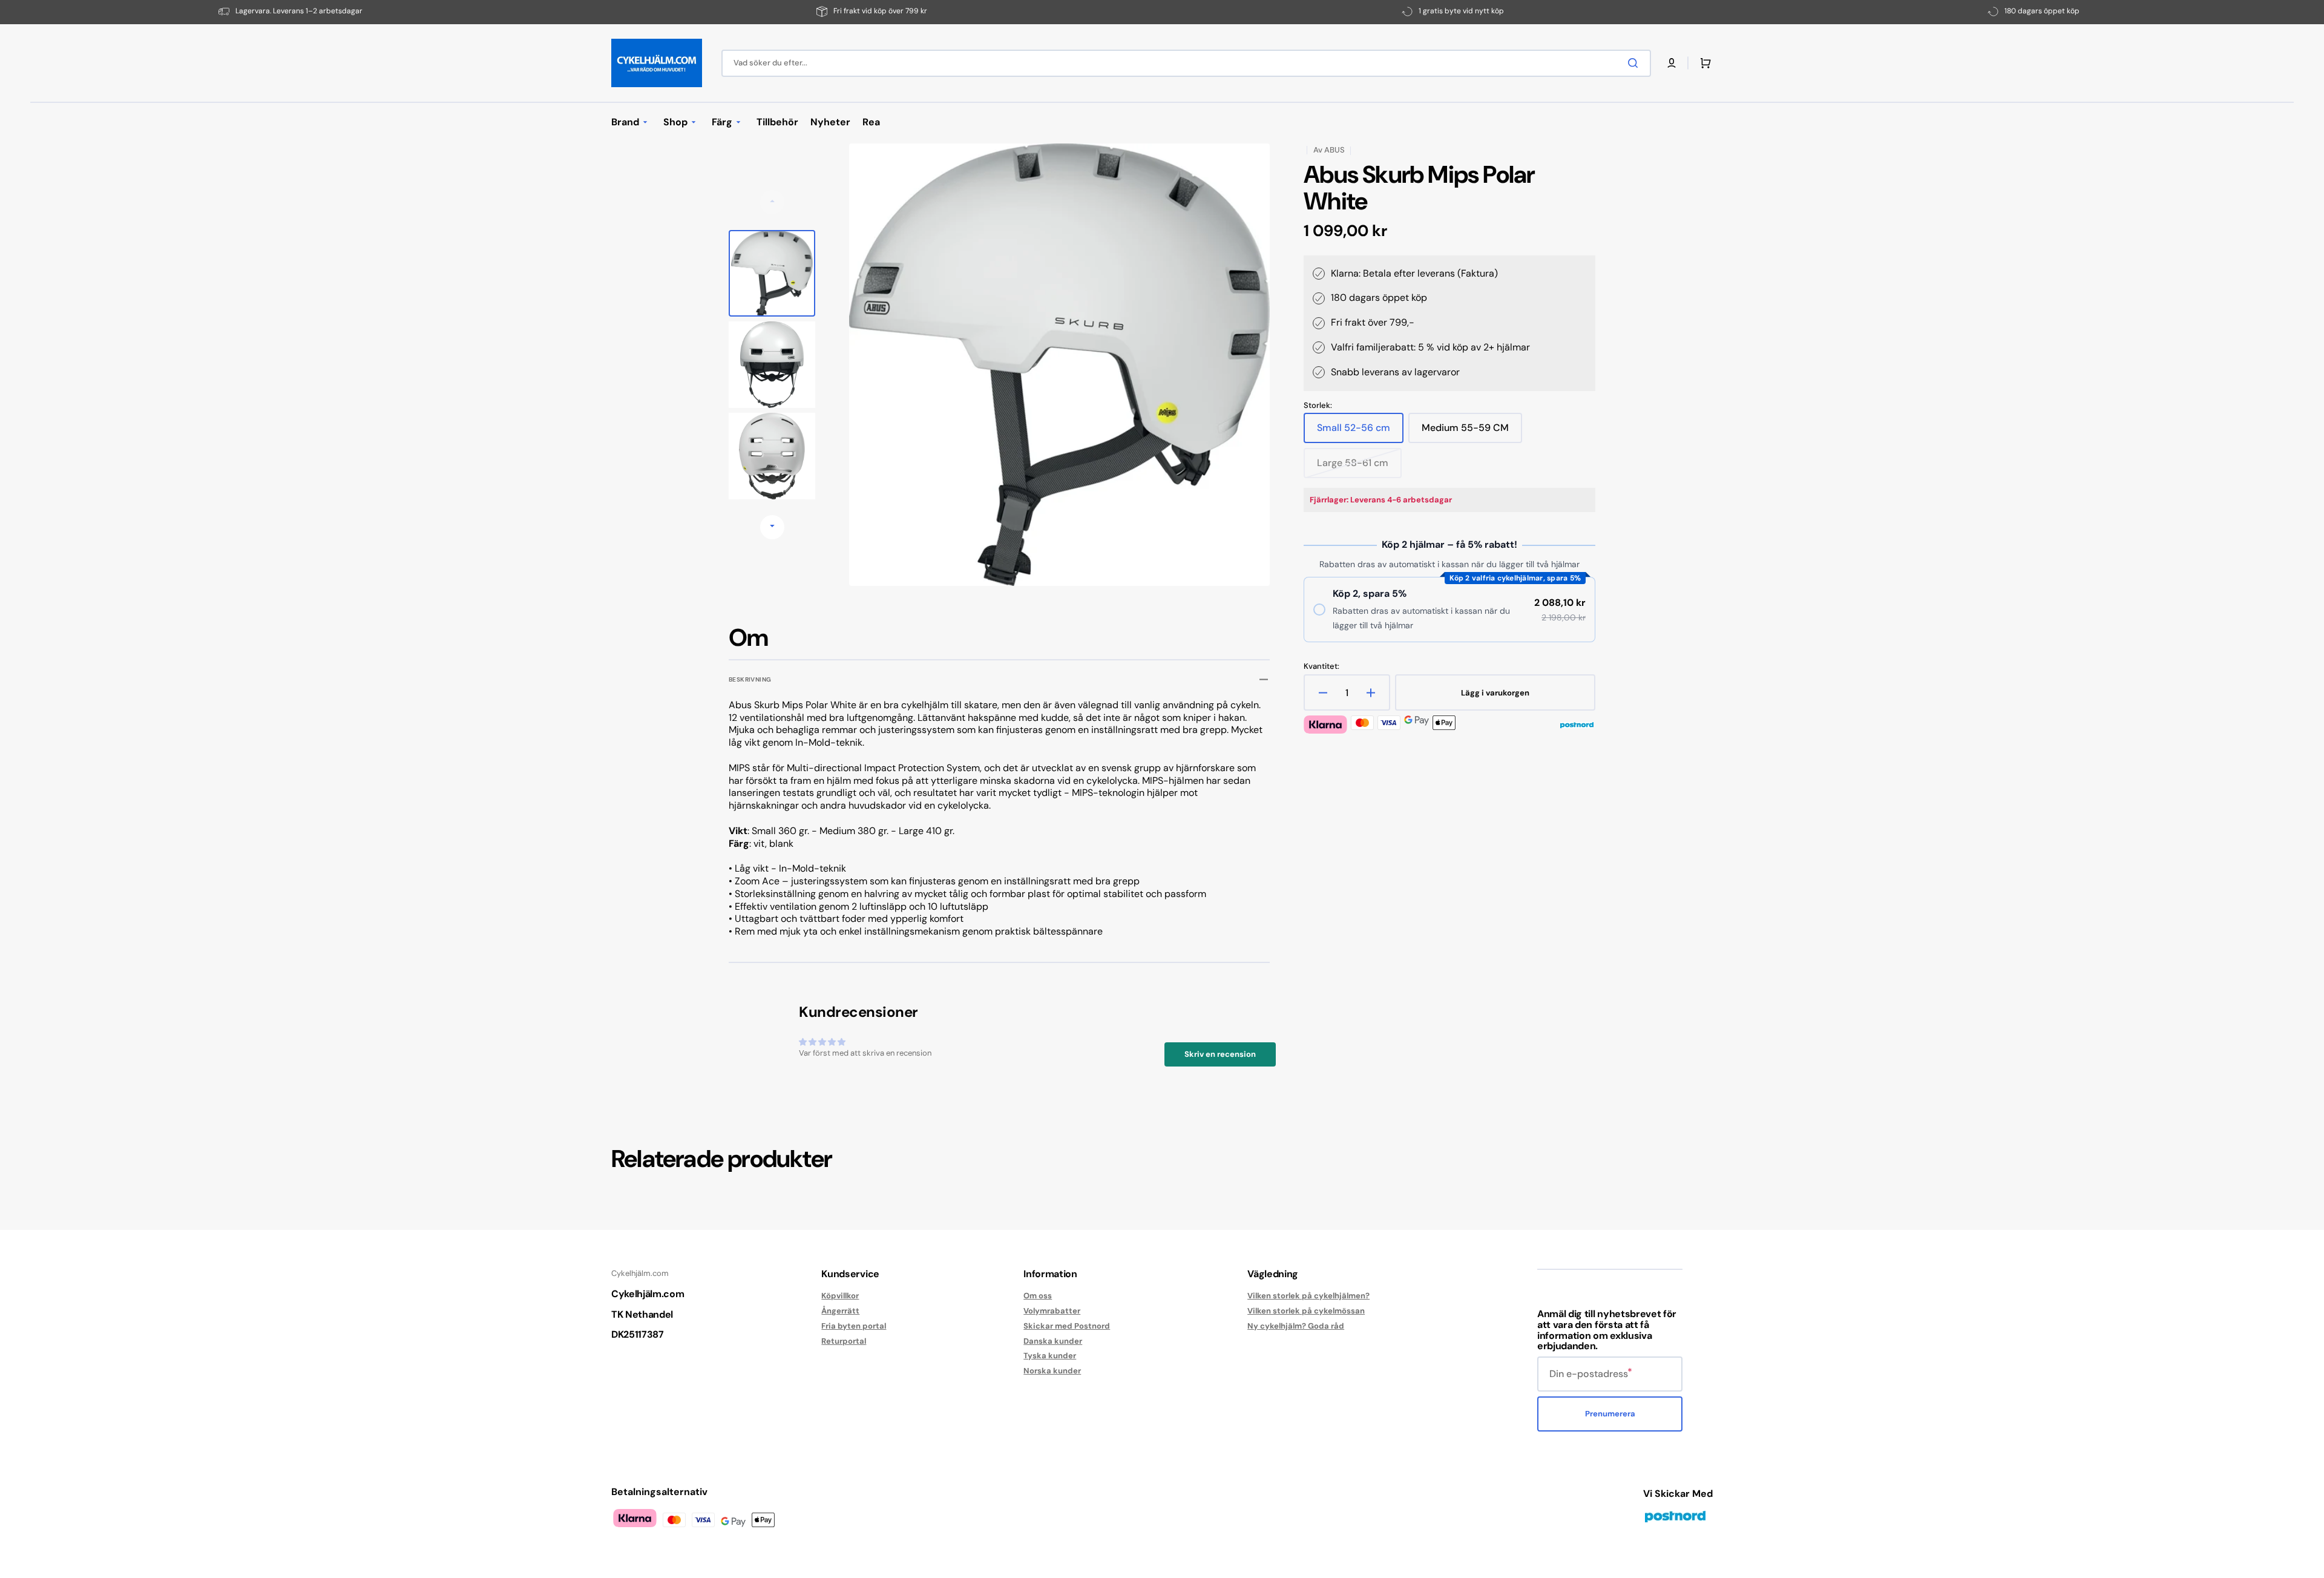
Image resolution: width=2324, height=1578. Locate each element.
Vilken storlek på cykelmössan (1306, 1311)
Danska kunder (1053, 1341)
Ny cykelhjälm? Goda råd (1296, 1326)
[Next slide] (772, 527)
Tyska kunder (1050, 1356)
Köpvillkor (840, 1296)
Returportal (844, 1341)
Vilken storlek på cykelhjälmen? (1308, 1296)
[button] (1672, 63)
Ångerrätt (840, 1311)
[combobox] (1186, 63)
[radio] (1449, 610)
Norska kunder (1052, 1371)
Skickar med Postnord (1067, 1326)
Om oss (1038, 1296)
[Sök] (1635, 63)
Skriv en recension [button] (1220, 1054)
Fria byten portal (854, 1326)
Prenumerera (1610, 1414)
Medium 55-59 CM (1465, 432)
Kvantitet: (1321, 666)
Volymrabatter (1052, 1311)
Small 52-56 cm (1357, 432)
